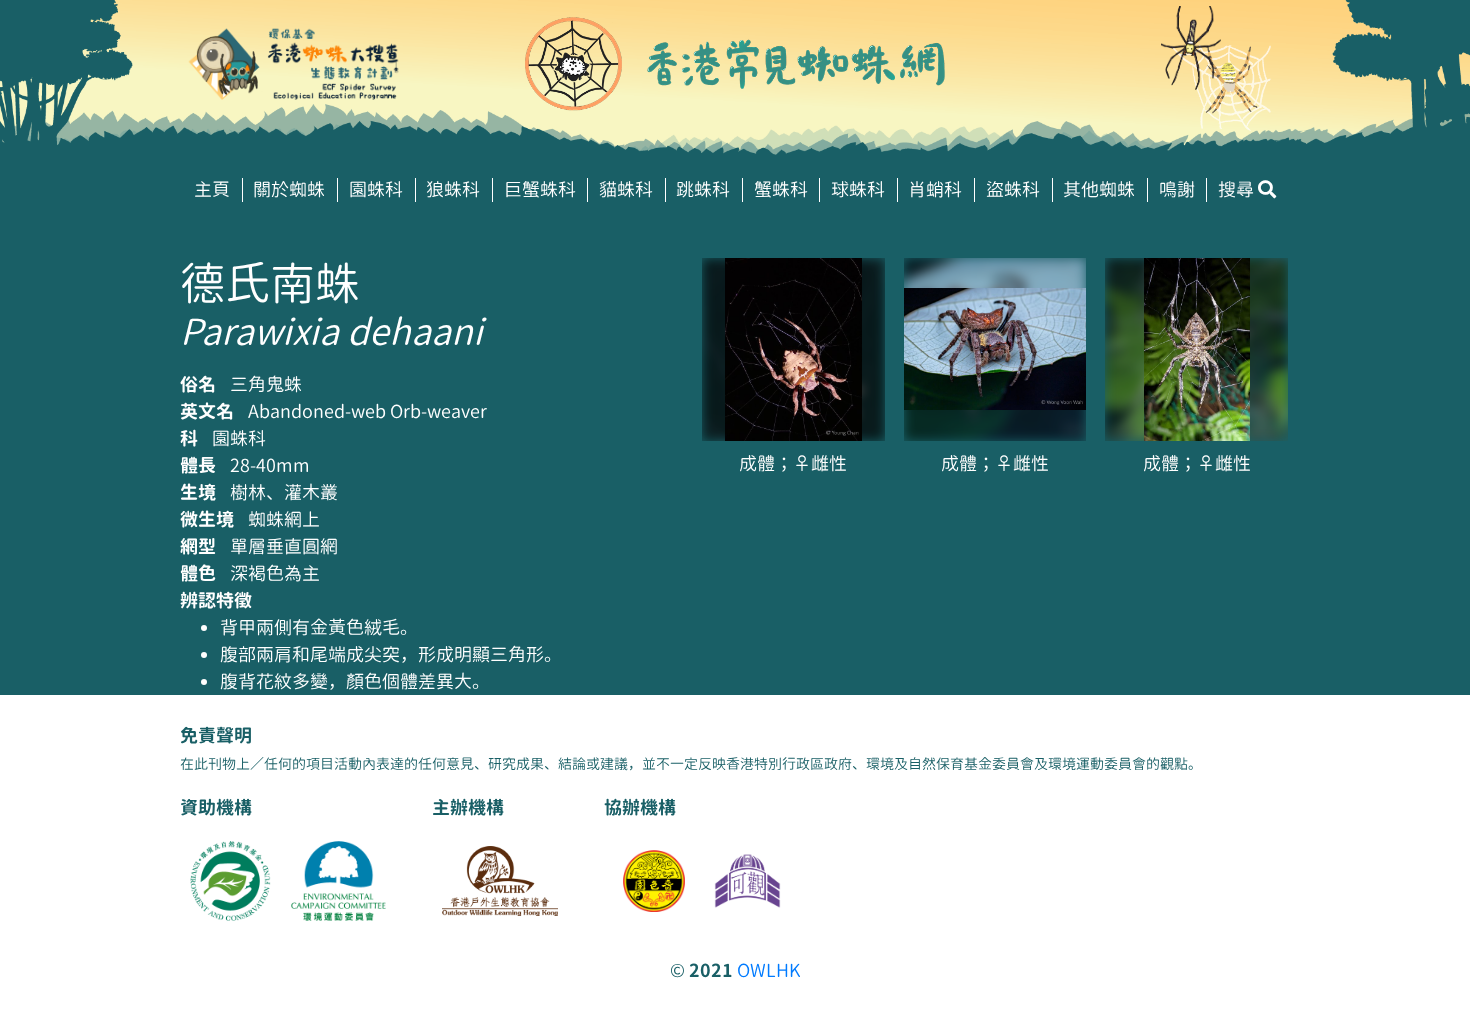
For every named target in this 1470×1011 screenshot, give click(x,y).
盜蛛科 (1013, 189)
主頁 (212, 189)
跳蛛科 (703, 189)
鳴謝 (1177, 189)
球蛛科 (858, 189)
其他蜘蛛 (1099, 189)
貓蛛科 (626, 189)
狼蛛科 (453, 189)
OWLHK (769, 970)
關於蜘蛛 (289, 189)
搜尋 (1238, 189)
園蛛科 (376, 189)
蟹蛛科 (781, 189)
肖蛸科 (935, 189)
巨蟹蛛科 (540, 189)
